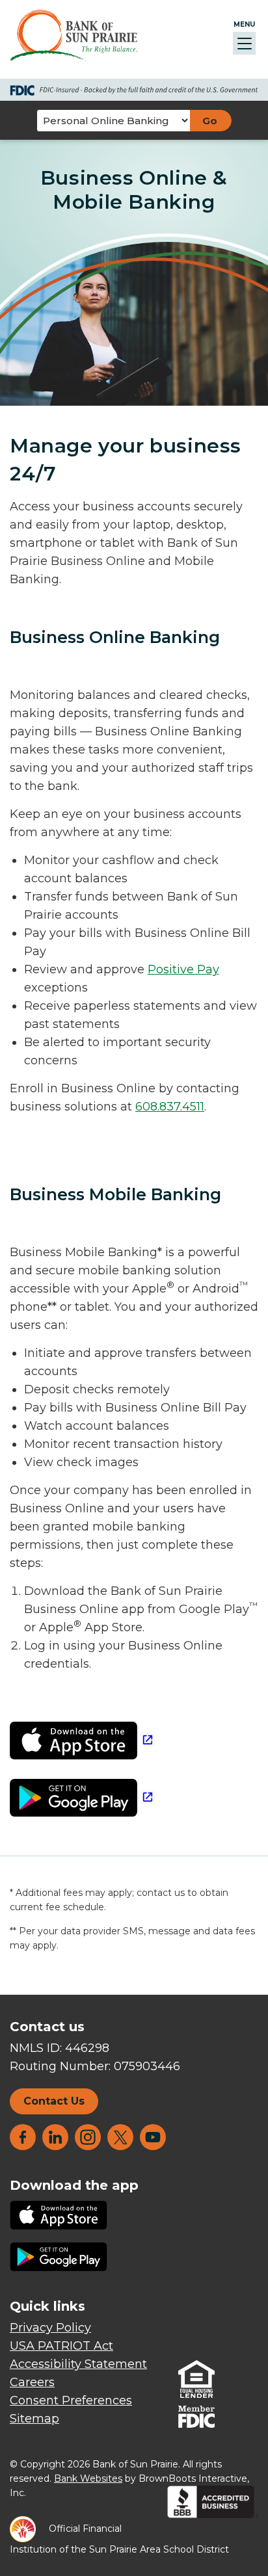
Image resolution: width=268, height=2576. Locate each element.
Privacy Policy (50, 2328)
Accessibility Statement (78, 2364)
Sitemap (34, 2419)
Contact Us (54, 2101)
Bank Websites (88, 2478)
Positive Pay (183, 969)
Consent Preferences (71, 2400)
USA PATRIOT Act (61, 2346)
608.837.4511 (170, 1107)
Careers (32, 2382)
